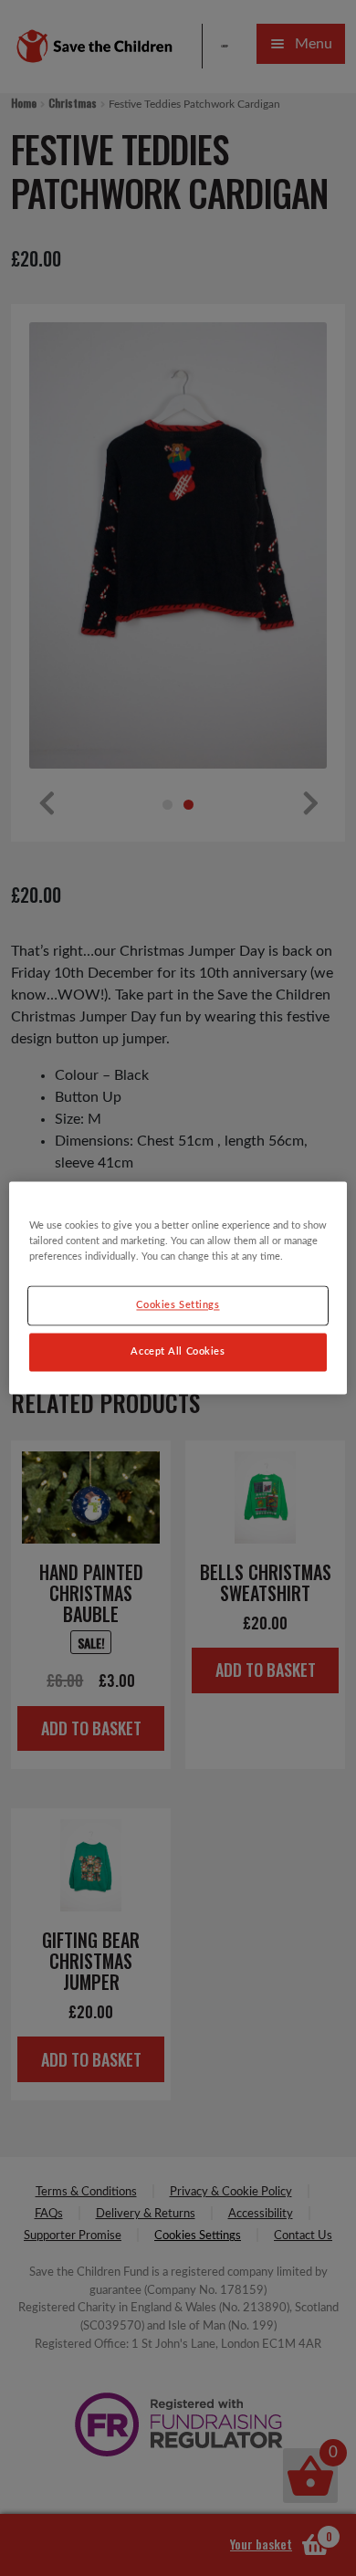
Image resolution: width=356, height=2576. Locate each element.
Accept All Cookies (178, 1352)
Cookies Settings (178, 1306)
